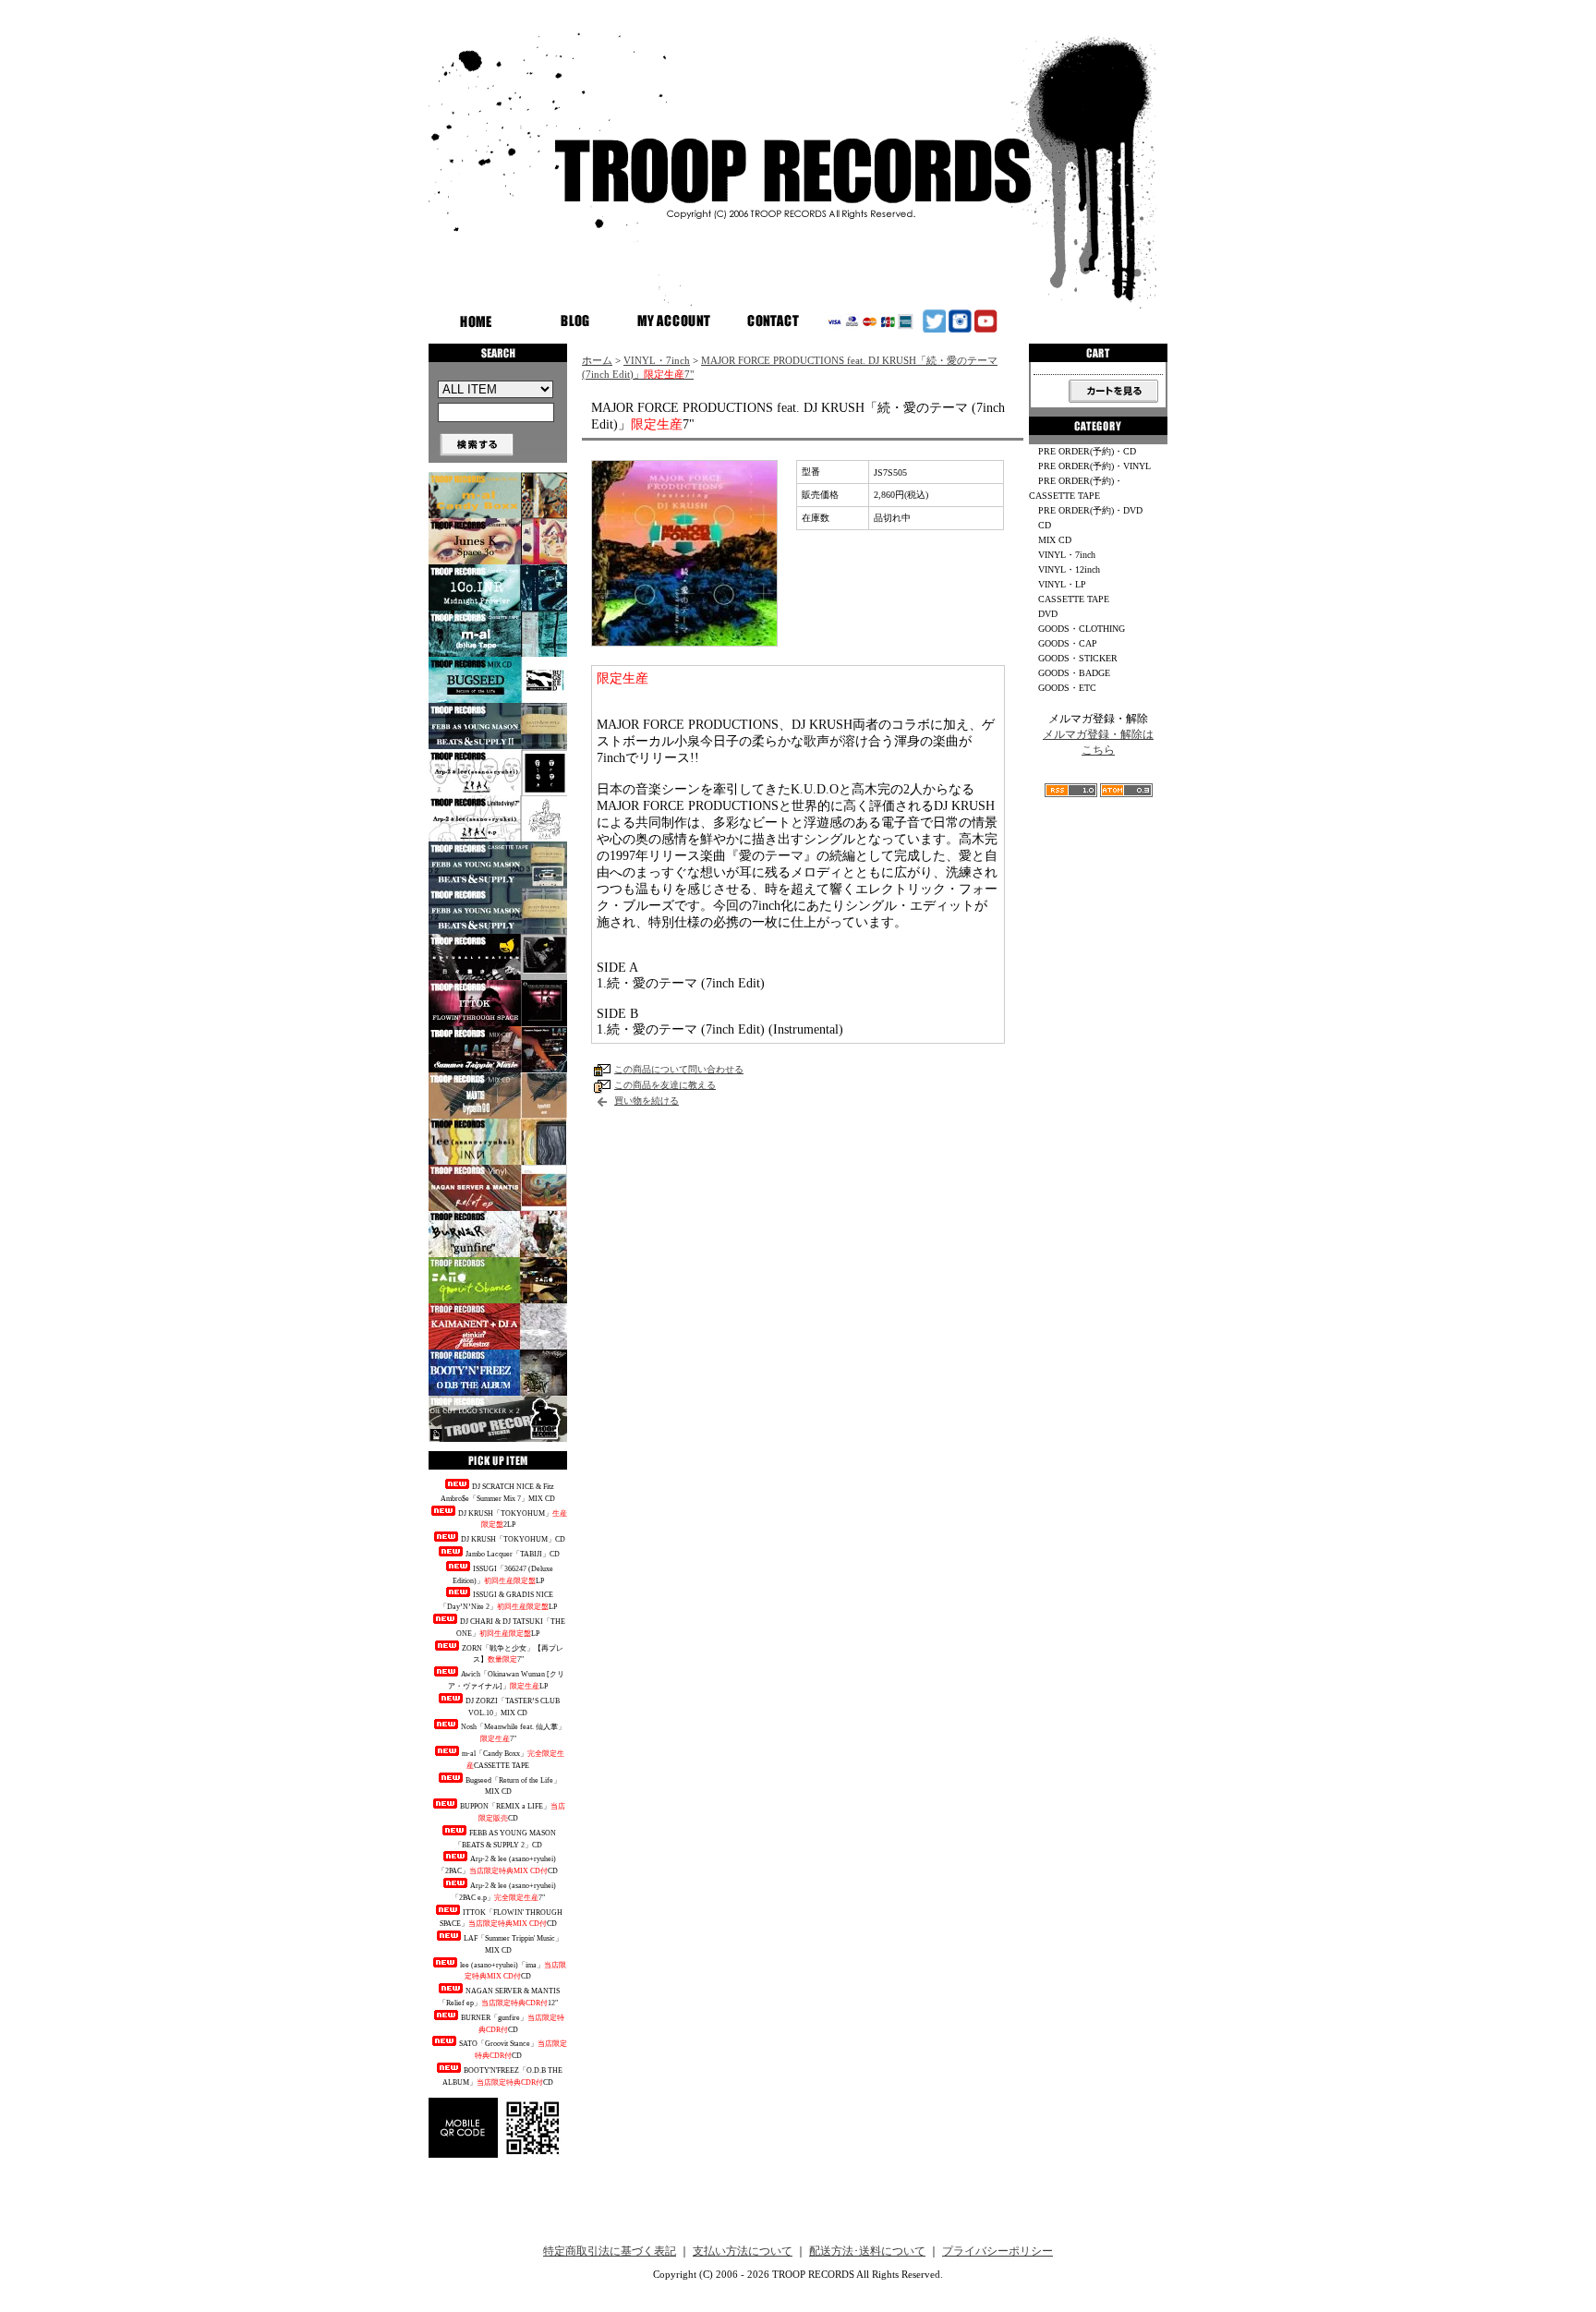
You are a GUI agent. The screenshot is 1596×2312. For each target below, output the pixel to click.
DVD (1048, 614)
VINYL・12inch (1069, 569)
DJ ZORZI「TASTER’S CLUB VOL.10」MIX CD (513, 1707)
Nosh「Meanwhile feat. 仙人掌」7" (513, 1733)
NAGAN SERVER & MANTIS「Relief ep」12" (500, 1997)
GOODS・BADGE (1074, 673)
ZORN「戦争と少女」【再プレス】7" (513, 1654)
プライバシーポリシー (997, 2251)
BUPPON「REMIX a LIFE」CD (513, 1812)
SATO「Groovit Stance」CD (513, 2050)
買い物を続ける (647, 1101)
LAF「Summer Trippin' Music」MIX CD (513, 1944)
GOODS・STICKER (1078, 658)
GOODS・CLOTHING (1082, 629)
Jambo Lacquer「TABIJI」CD (513, 1554)
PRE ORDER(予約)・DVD (1090, 510)
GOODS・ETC (1067, 688)
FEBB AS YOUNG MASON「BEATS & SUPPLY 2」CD (506, 1839)
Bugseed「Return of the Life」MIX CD (513, 1786)
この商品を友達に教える (665, 1085)
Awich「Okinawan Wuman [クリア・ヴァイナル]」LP (506, 1680)
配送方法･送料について (867, 2251)
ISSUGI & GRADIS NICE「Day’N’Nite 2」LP (498, 1601)
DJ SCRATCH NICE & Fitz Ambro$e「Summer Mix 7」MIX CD (498, 1493)
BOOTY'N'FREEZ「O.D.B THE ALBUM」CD (502, 2076)
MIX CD (1055, 540)
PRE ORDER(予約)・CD (1087, 451)
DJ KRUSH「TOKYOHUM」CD (513, 1539)
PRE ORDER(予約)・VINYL (1094, 466)
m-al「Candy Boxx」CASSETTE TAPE (513, 1760)
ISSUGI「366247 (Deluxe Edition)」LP (503, 1575)
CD (1045, 525)
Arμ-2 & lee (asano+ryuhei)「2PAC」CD (498, 1865)
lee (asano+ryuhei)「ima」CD (513, 1971)
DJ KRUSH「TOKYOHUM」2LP (513, 1519)
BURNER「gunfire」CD (513, 2024)
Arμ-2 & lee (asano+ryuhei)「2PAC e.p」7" (504, 1892)
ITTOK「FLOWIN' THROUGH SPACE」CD (502, 1919)
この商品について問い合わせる (679, 1069)
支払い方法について (743, 2251)
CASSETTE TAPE (1074, 599)
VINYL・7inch (657, 360)
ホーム (597, 360)
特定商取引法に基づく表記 (610, 2251)
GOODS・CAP (1068, 643)
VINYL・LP (1062, 584)
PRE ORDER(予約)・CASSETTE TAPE (1076, 488)
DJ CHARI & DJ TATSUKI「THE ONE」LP (511, 1628)
